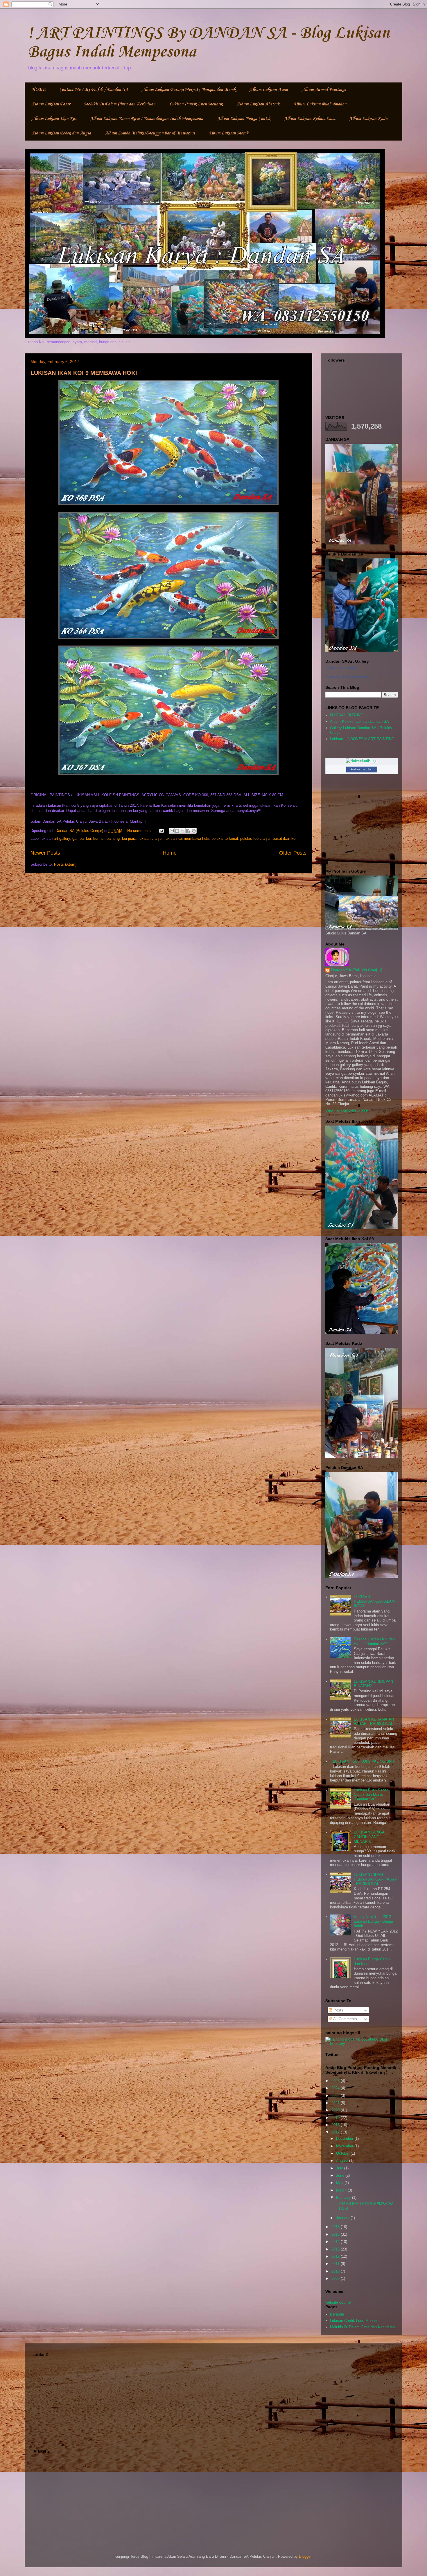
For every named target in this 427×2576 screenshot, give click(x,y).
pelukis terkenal (225, 838)
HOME (38, 90)
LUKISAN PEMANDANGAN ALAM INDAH (374, 1601)
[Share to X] (183, 831)
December (345, 2139)
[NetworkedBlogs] (362, 761)
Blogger (305, 2556)
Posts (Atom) (65, 864)
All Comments (345, 2019)
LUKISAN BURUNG (347, 715)
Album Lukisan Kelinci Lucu (310, 119)
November (345, 2146)
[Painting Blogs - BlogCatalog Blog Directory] (362, 2044)
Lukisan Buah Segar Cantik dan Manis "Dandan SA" (371, 1795)
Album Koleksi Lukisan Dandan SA (359, 721)
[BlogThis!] (177, 831)
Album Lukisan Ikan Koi (54, 119)
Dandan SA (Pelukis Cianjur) (357, 970)
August (343, 2161)
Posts (338, 2010)
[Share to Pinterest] (194, 831)
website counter (339, 2302)
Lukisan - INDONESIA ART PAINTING (362, 739)
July (340, 2168)
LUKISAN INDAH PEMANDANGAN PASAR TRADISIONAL (376, 1879)
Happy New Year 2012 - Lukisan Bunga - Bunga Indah (374, 1921)
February (344, 2197)
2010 (336, 2271)
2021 (336, 2103)
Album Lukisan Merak (228, 133)
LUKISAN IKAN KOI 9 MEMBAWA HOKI (84, 373)
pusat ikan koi (285, 838)
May (340, 2183)
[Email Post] (161, 831)
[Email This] (172, 831)
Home (170, 853)
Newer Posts (45, 853)
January (343, 2218)
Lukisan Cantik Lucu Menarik (196, 104)
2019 (336, 2118)
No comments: (140, 831)
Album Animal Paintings (324, 90)
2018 (336, 2125)
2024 (336, 2088)
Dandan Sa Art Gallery (341, 668)
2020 (336, 2110)
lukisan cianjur (150, 838)
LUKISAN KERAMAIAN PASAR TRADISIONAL (374, 1722)
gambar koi (82, 838)
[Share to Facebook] (188, 831)
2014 (336, 2242)
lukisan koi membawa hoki (187, 838)
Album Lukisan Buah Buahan (320, 104)
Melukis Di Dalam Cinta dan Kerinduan (120, 104)
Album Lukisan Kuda (368, 119)
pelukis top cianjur (255, 838)
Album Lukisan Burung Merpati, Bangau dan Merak (189, 90)
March (342, 2190)
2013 (336, 2249)
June (341, 2175)
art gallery (62, 838)
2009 (336, 2279)
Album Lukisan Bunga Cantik (244, 119)
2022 (336, 2096)
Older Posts (293, 853)
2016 (336, 2227)
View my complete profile (347, 1110)
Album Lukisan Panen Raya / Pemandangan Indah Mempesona (147, 119)
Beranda (337, 2314)
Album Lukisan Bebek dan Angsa (61, 133)
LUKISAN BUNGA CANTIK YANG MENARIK (369, 1837)
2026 (336, 2081)
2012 (336, 2256)
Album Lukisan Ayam (269, 90)
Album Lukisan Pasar (51, 104)
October (343, 2153)
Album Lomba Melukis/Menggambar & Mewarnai (150, 133)
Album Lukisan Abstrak (258, 104)
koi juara (129, 838)
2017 (336, 2132)
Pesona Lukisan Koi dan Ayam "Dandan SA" (374, 1641)
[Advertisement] (214, 2399)
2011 (336, 2264)
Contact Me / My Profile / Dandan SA (94, 90)
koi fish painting (106, 838)
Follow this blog (362, 769)
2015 (336, 2234)
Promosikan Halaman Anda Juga (348, 677)
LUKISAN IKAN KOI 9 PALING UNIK (364, 1761)
